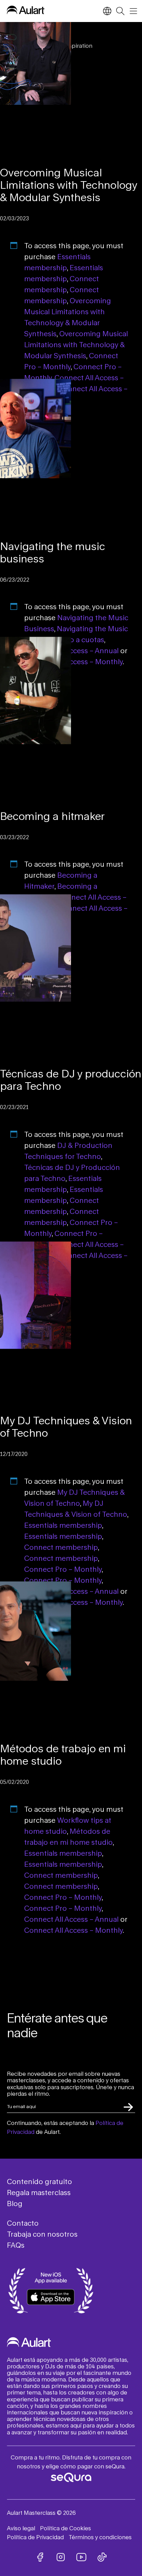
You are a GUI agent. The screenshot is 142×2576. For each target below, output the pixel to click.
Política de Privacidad (35, 2537)
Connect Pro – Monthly (63, 1569)
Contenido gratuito (39, 2181)
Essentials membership (63, 1525)
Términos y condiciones (100, 2537)
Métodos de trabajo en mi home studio (63, 1755)
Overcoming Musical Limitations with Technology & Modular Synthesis (68, 185)
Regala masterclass (39, 2192)
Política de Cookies (65, 2528)
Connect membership (61, 1547)
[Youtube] (81, 2557)
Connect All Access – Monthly (73, 661)
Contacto (23, 2223)
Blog (15, 2203)
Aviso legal (21, 2528)
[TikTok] (102, 2557)
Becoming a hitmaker (52, 816)
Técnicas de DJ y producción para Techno (71, 1080)
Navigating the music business (53, 552)
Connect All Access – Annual (71, 650)
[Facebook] (40, 2557)
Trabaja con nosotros (42, 2234)
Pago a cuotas (80, 639)
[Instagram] (61, 2557)
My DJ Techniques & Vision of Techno (66, 1427)
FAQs (16, 2245)
